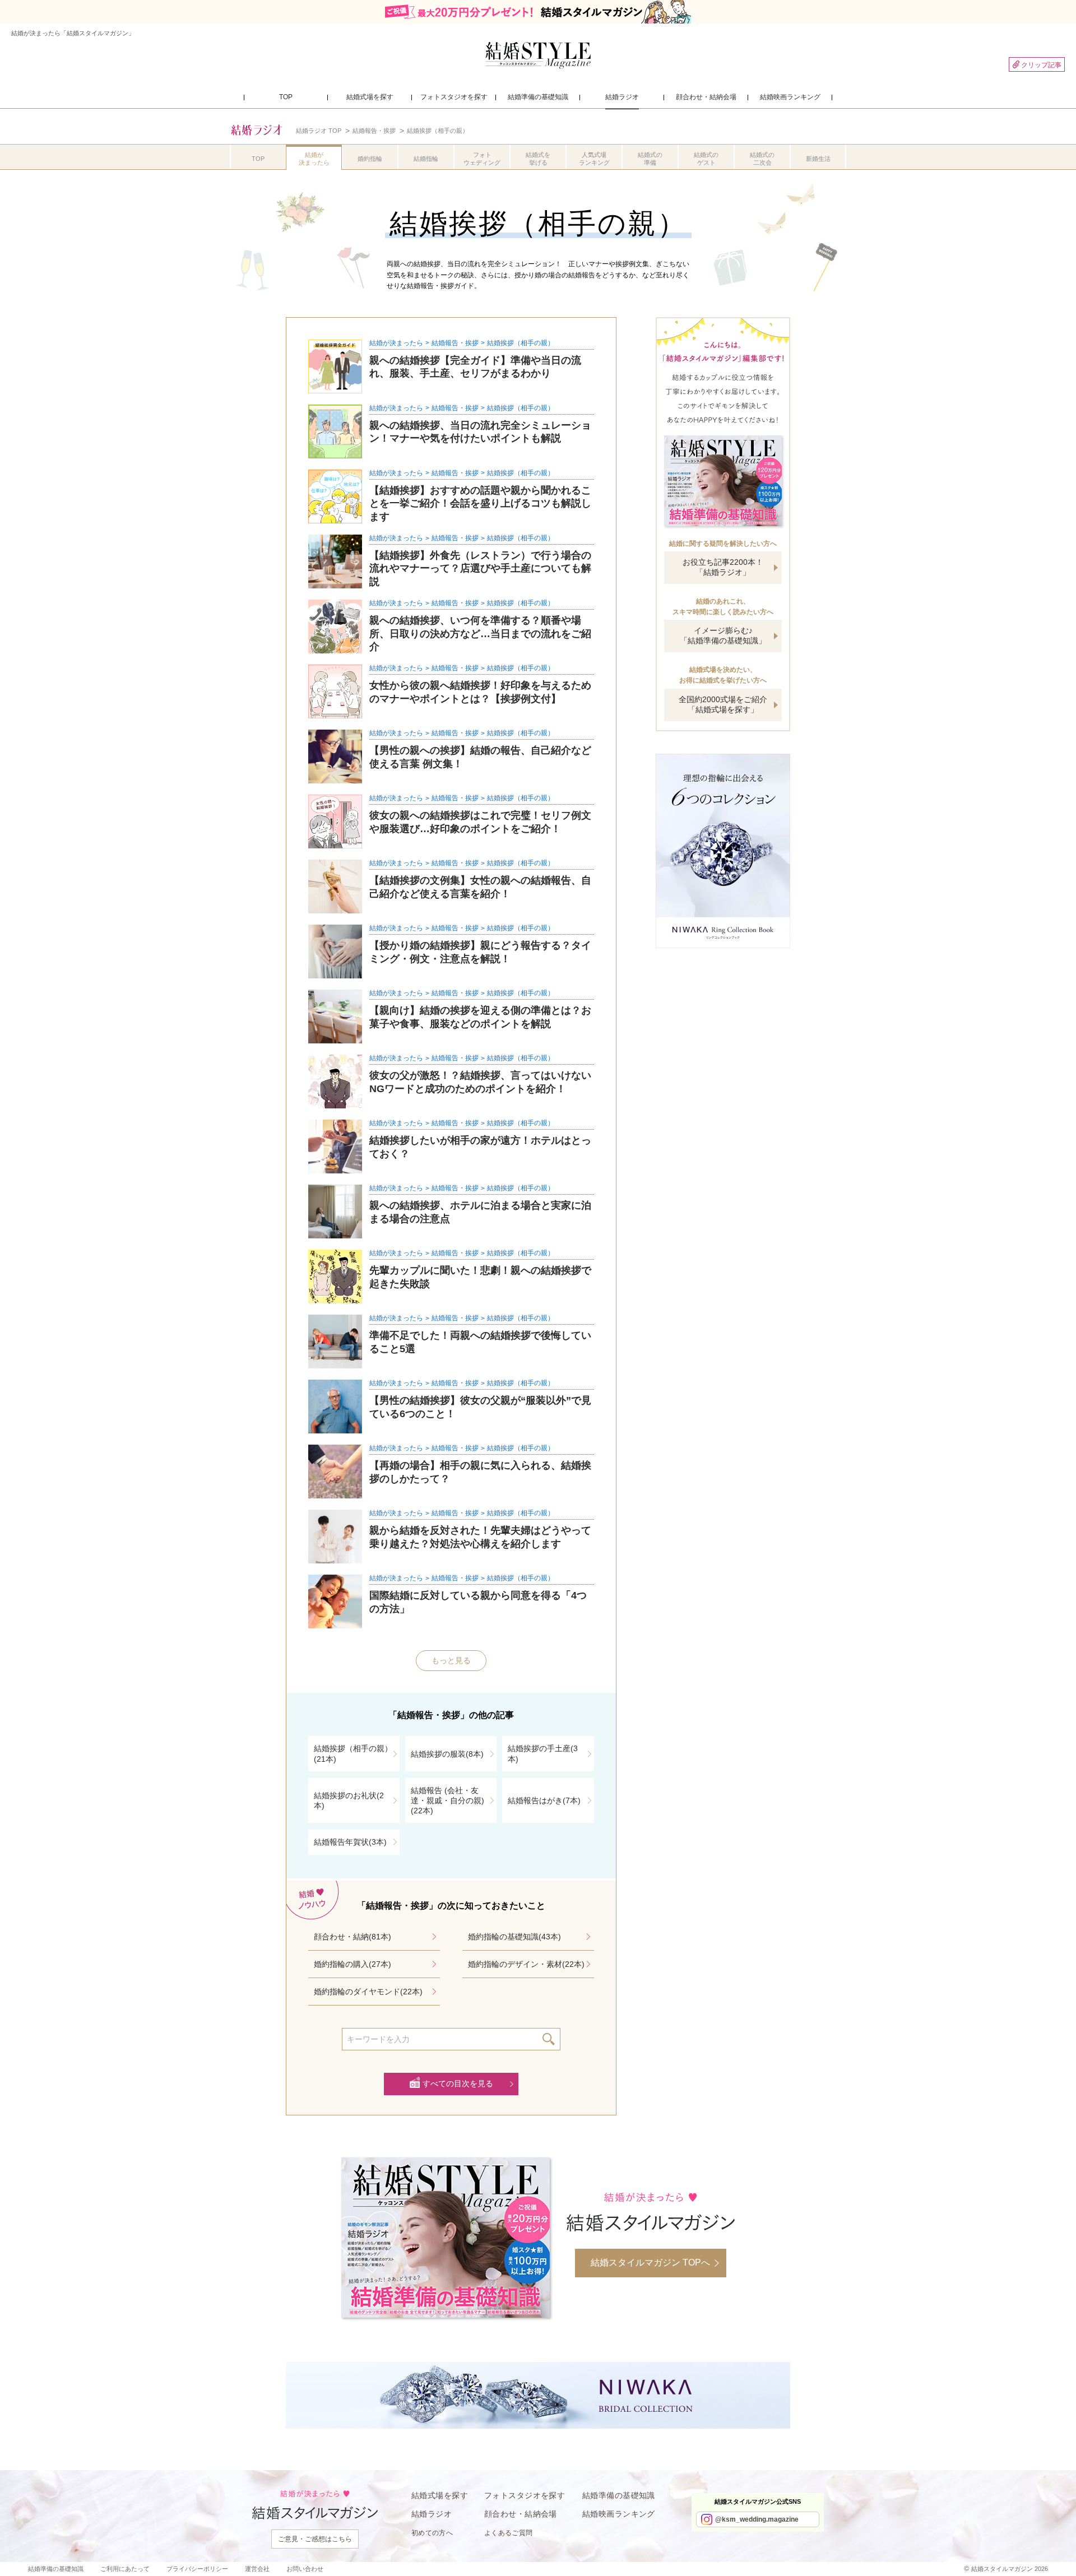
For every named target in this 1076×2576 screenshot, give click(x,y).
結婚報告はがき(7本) (544, 1800)
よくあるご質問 (509, 2533)
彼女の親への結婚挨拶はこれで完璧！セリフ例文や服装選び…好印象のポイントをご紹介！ (480, 822)
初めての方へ (432, 2533)
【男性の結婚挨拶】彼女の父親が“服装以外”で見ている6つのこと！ (480, 1407)
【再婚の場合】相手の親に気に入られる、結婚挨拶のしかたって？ (480, 1472)
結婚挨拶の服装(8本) (447, 1754)
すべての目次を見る (458, 2083)
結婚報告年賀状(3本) (350, 1842)
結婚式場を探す (440, 2495)
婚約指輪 (370, 159)
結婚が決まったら (314, 159)
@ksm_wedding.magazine (757, 2519)
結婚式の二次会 (762, 159)
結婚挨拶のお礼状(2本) (349, 1800)
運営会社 (257, 2569)
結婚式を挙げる (538, 159)
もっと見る (451, 1660)
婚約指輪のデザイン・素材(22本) (526, 1964)
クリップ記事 (1041, 65)
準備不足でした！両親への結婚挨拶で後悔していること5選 (480, 1342)
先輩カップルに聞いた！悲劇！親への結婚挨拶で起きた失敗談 (480, 1277)
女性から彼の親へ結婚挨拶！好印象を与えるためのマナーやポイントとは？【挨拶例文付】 (480, 692)
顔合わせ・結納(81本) (353, 1937)
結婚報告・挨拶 (455, 343)
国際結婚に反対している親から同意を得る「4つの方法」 (478, 1602)
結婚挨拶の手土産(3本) (543, 1753)
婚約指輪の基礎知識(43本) (514, 1937)
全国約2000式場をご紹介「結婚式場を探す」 (723, 704)
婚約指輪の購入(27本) (353, 1964)
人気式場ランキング (594, 159)
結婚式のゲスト (706, 159)
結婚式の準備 (650, 159)
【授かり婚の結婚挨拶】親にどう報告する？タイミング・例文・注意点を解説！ (480, 952)
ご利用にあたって (125, 2569)
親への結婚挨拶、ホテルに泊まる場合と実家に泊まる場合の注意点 (480, 1212)
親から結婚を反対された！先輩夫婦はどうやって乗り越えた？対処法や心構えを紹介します (480, 1537)
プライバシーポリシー (197, 2569)
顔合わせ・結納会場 (521, 2514)
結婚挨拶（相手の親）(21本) (353, 1753)
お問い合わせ (305, 2569)
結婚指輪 (426, 159)
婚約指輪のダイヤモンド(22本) (368, 1992)
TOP (258, 159)
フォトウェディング (482, 159)
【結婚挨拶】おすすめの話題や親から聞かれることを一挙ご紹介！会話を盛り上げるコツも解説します (480, 503)
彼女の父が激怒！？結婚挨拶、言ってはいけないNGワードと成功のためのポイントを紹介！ (480, 1082)
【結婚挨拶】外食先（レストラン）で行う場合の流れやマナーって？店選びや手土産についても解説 (480, 568)
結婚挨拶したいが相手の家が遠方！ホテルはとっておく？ (480, 1147)
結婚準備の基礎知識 (619, 2495)
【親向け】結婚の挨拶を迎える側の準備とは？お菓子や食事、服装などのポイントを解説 (480, 1017)
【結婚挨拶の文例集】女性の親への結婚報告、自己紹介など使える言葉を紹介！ (480, 887)
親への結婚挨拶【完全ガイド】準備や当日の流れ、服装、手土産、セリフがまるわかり (475, 367)
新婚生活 (818, 159)
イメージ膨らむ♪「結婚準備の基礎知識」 (723, 635)
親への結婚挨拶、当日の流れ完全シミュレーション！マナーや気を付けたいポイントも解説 (480, 432)
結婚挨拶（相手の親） (521, 343)
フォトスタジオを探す (525, 2495)
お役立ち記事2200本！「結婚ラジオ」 (723, 567)
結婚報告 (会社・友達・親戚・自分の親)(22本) (447, 1800)
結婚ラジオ (432, 2514)
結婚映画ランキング (619, 2514)
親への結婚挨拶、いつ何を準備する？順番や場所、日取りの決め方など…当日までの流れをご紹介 (480, 633)
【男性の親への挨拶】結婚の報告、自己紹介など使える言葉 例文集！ (480, 757)
